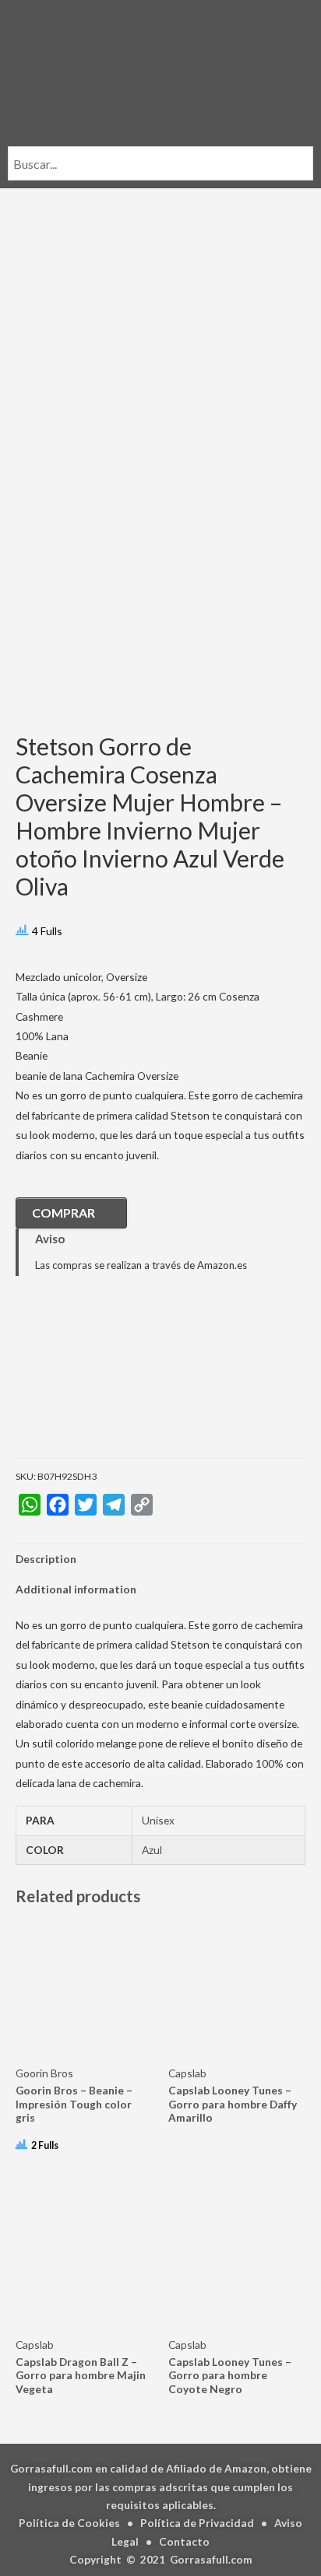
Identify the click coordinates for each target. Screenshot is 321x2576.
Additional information (76, 1589)
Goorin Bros (44, 2073)
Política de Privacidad (197, 2523)
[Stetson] (93, 1378)
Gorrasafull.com (211, 2559)
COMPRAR (63, 1213)
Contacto (184, 2541)
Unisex (158, 1820)
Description (46, 1559)
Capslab (187, 2073)
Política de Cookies (69, 2523)
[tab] (160, 1559)
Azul (152, 1850)
